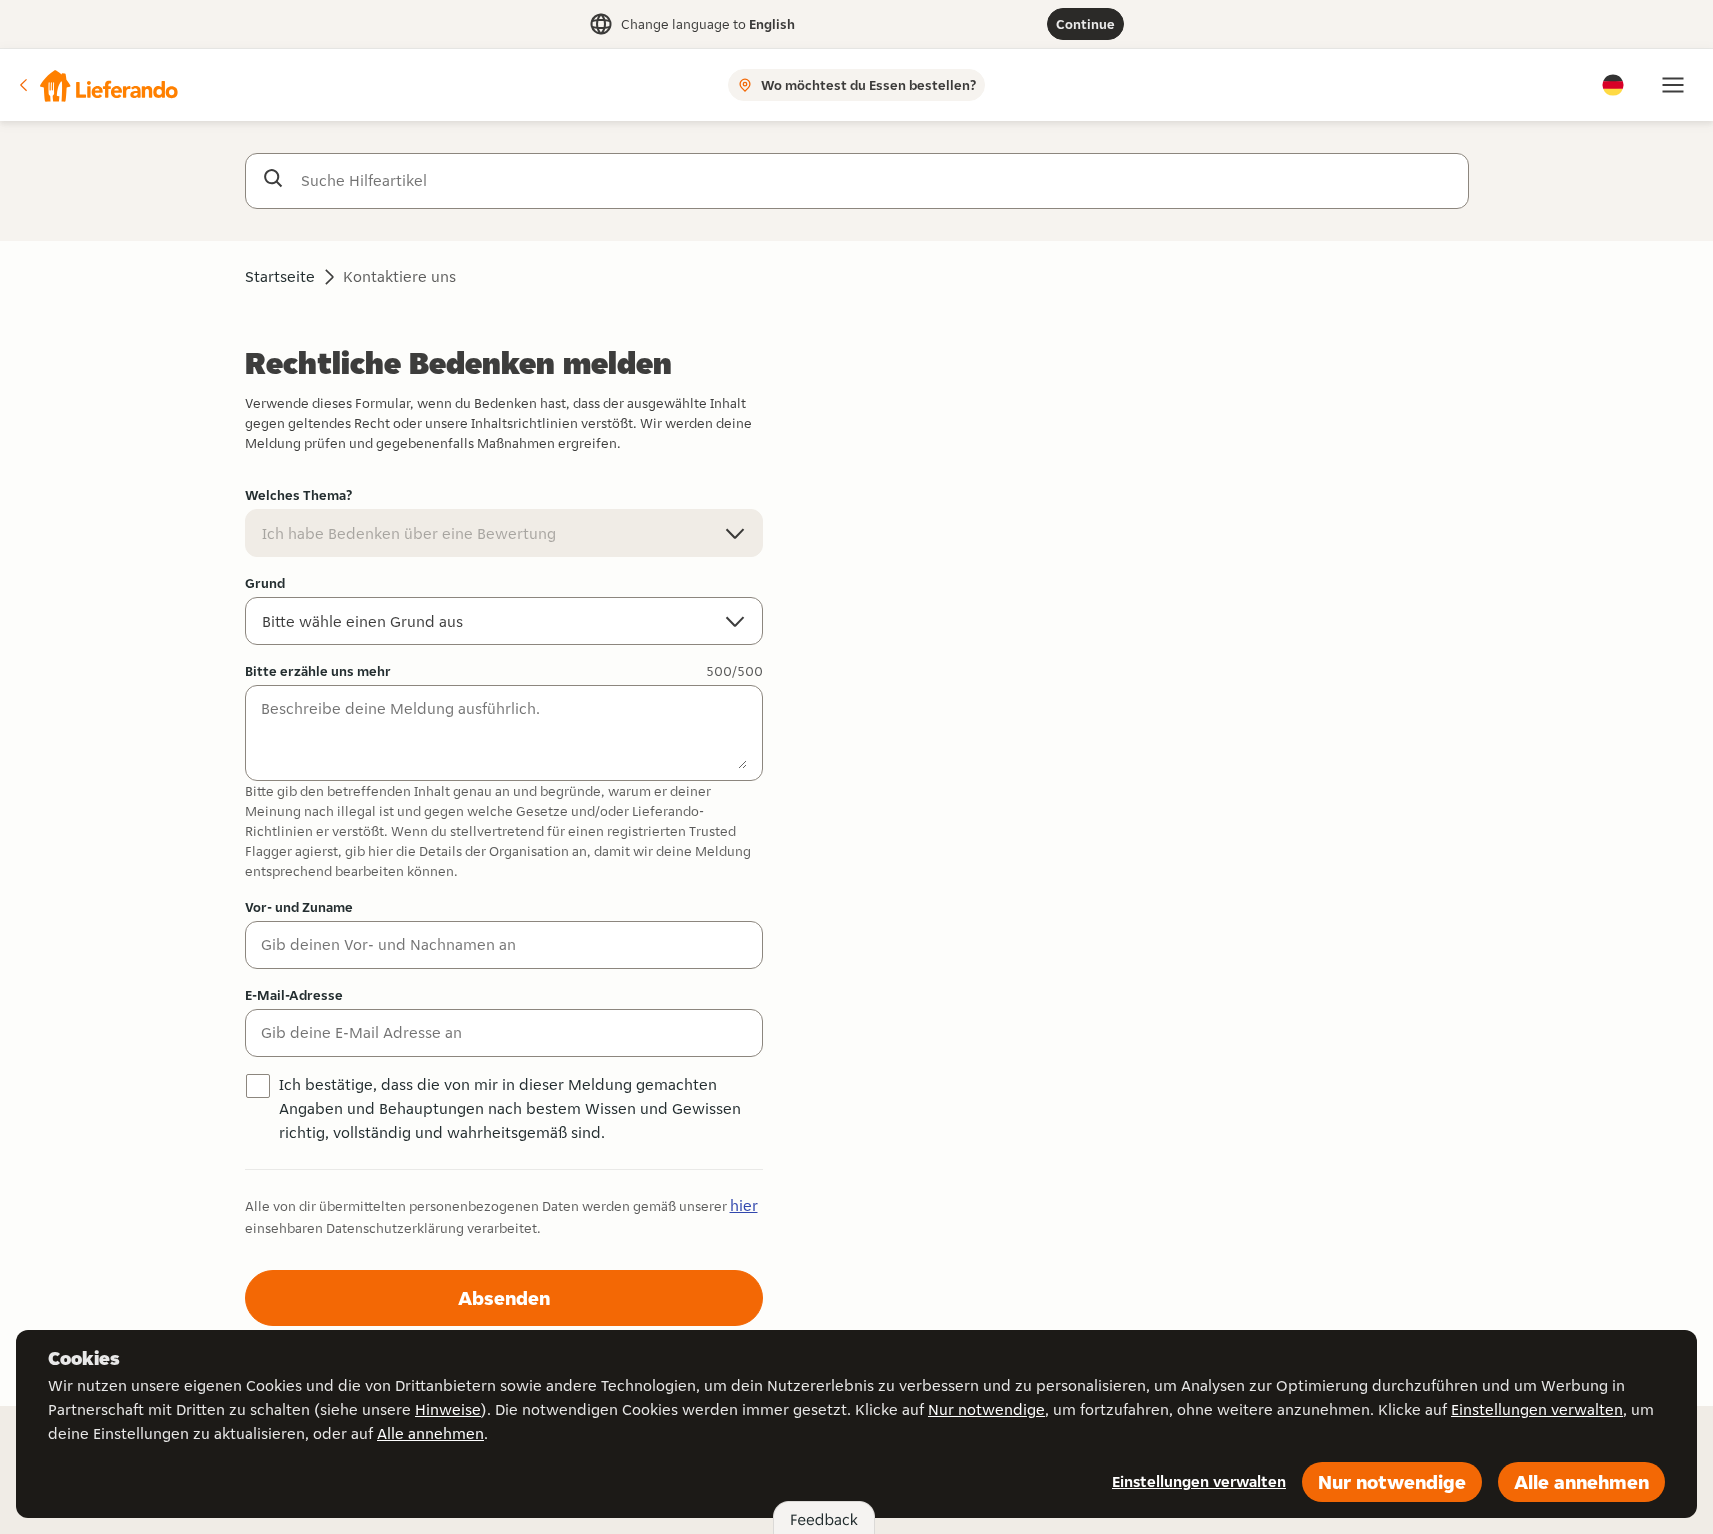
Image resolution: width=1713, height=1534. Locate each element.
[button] (97, 85)
